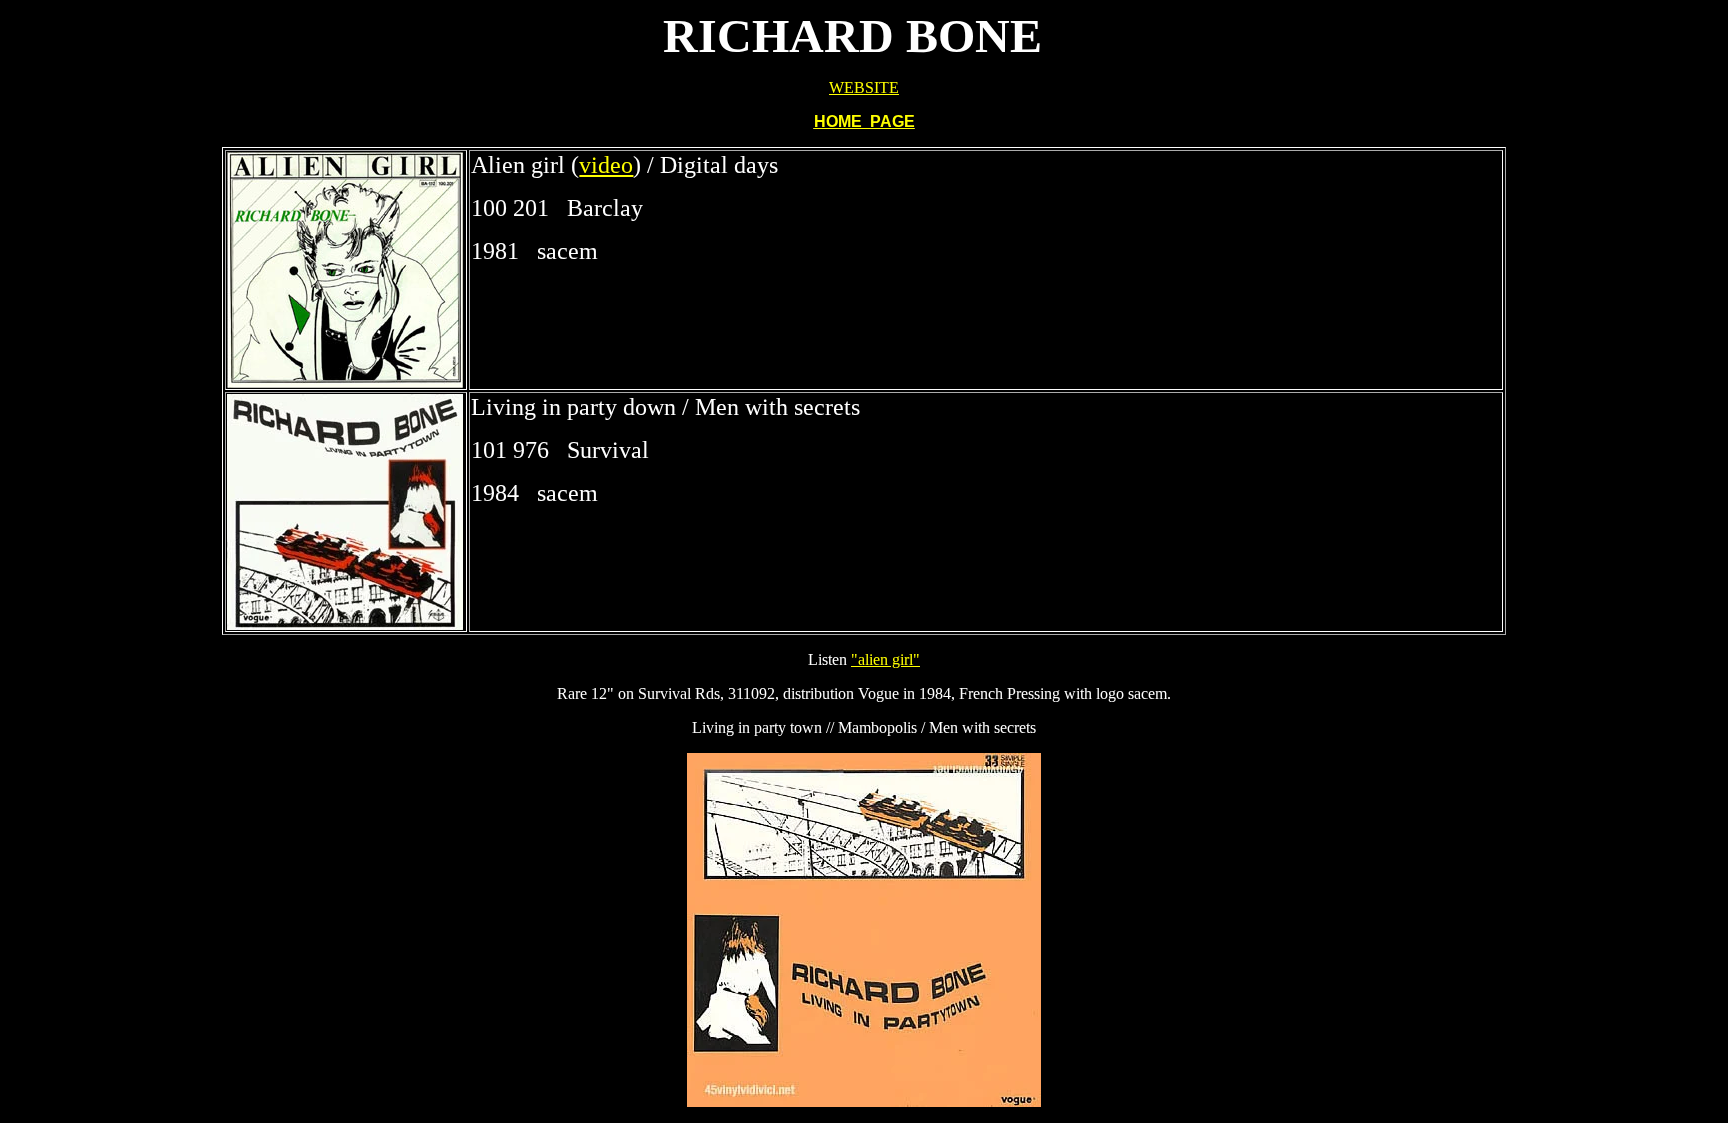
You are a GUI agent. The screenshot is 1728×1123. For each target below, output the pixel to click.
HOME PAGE (864, 121)
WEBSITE (864, 87)
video (606, 165)
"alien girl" (885, 659)
